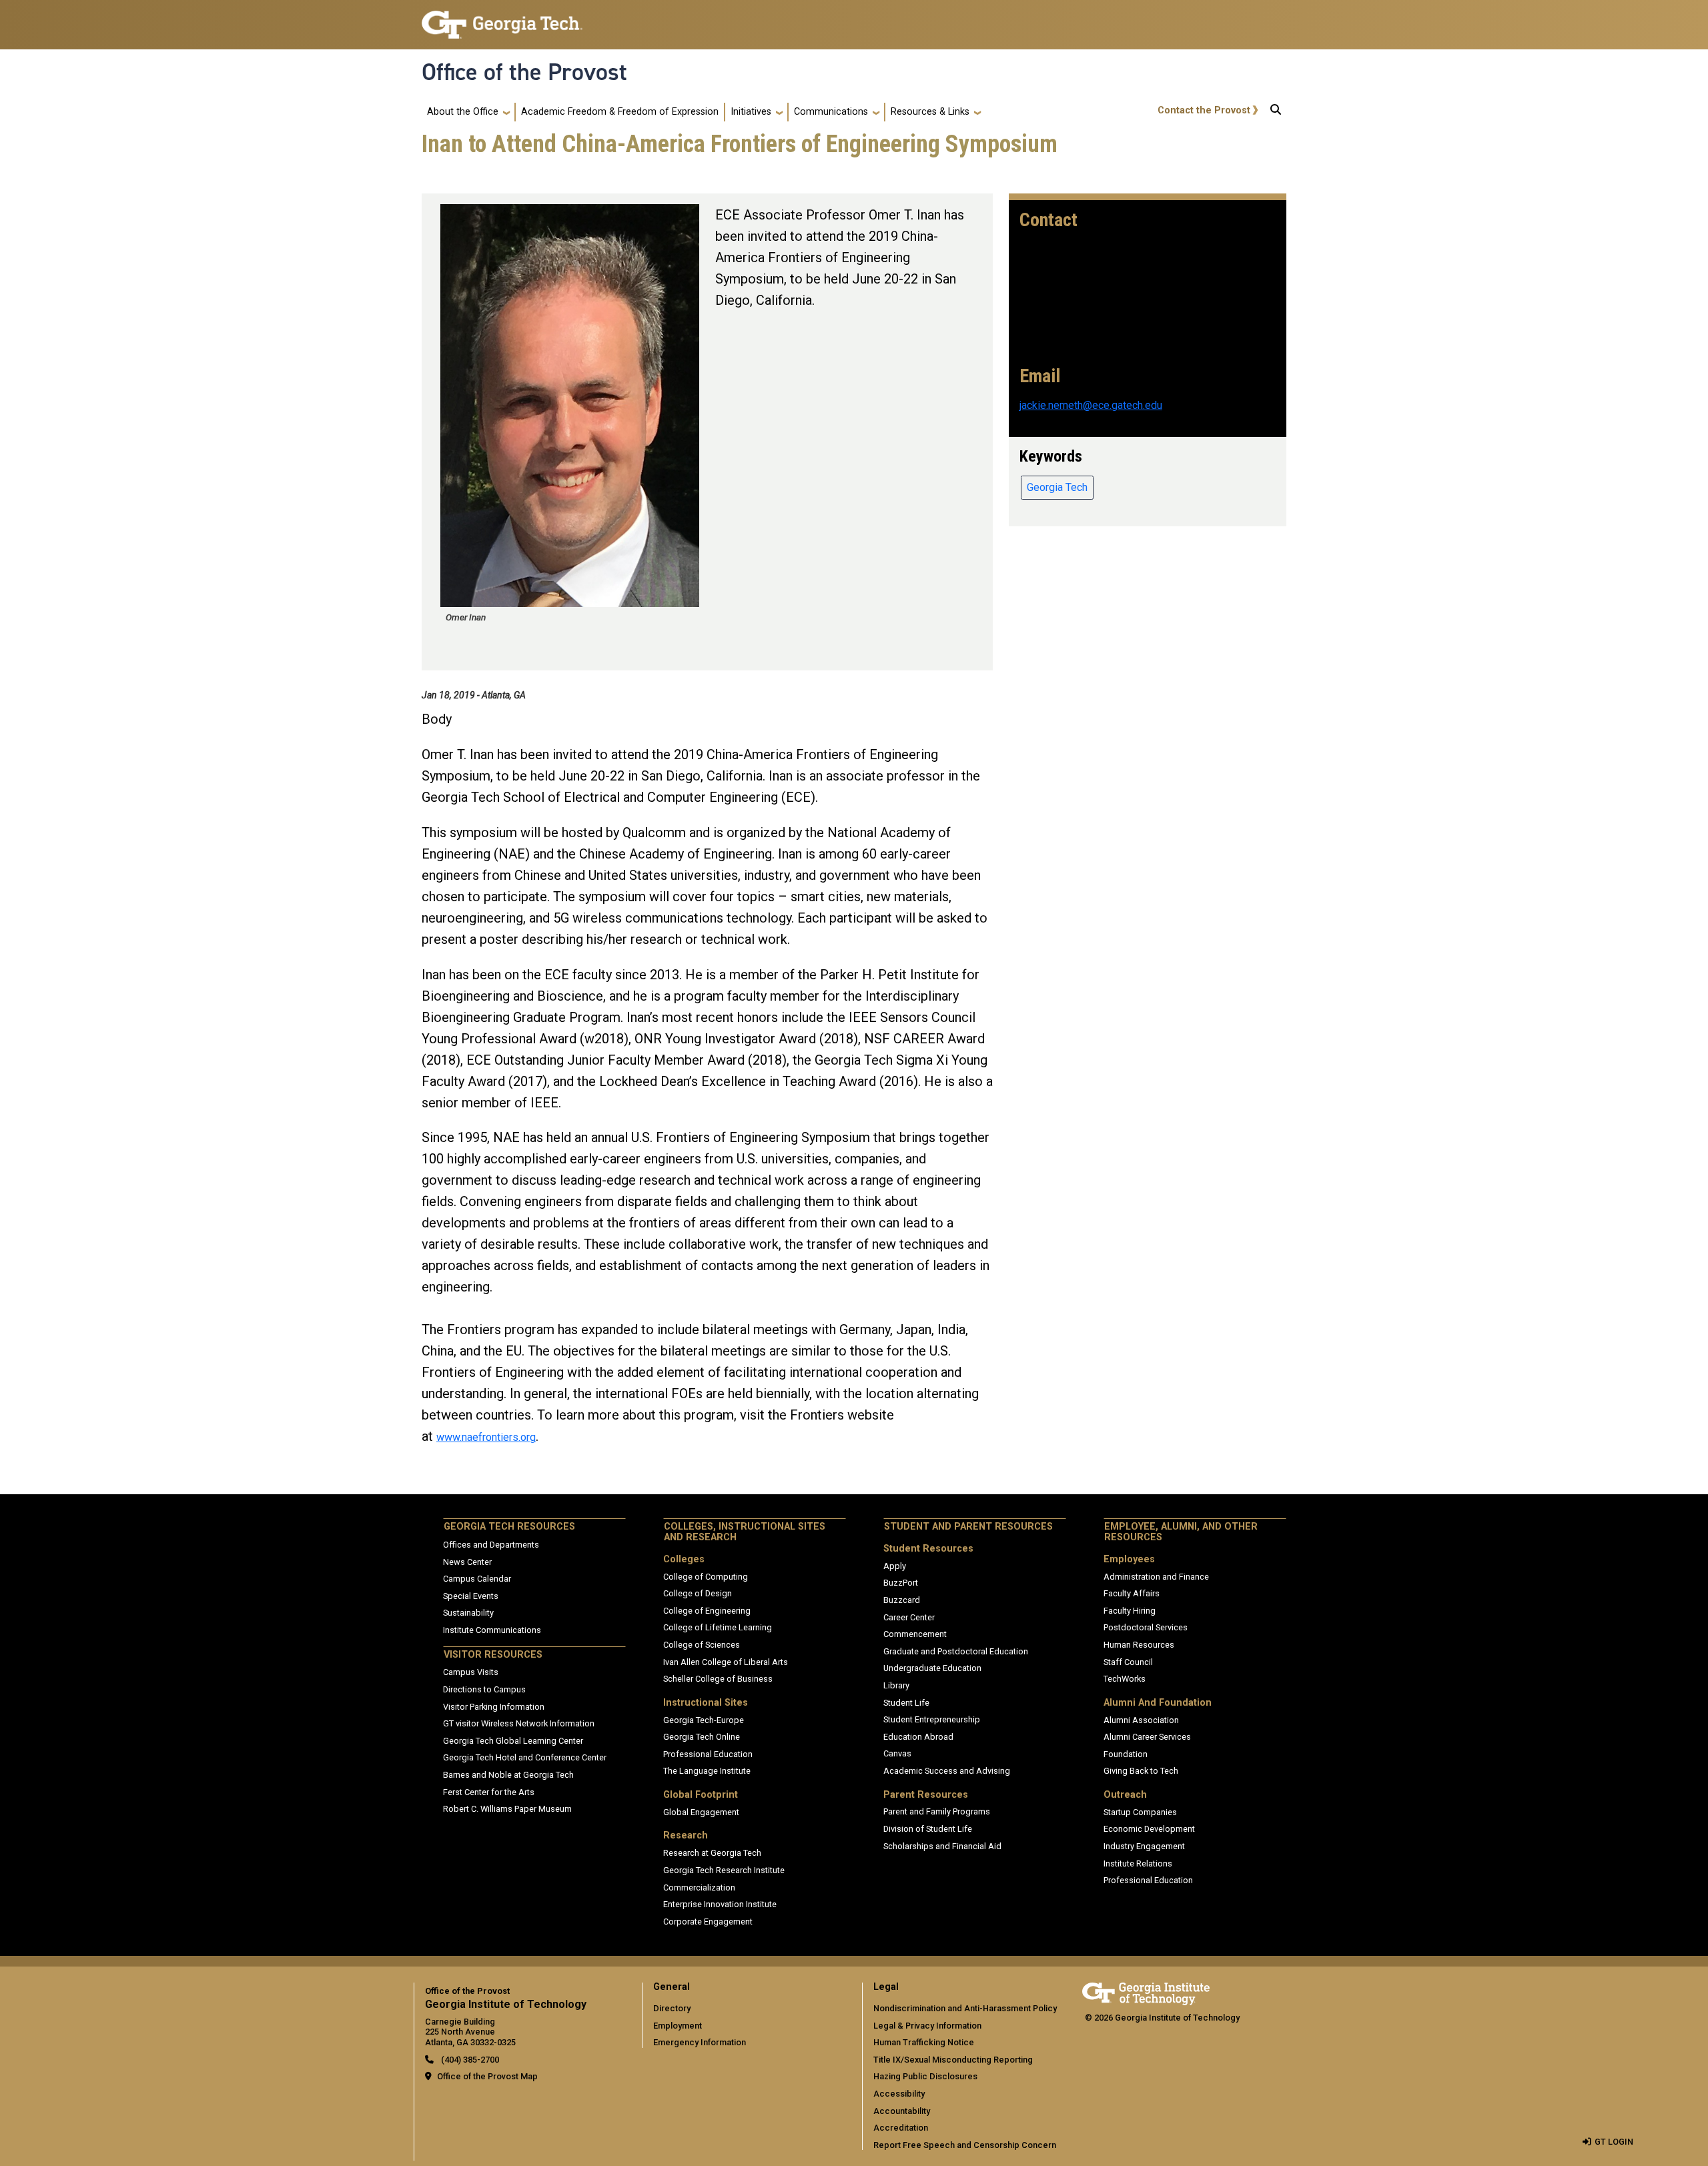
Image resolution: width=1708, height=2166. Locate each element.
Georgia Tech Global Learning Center (513, 1741)
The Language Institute (707, 1771)
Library (896, 1685)
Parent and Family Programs (937, 1811)
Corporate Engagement (708, 1922)
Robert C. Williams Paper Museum (507, 1809)
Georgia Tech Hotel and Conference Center (525, 1757)
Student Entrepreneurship (932, 1719)
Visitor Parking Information (494, 1707)
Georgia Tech (1057, 487)
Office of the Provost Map (487, 2076)
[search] (1276, 112)
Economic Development (1149, 1829)
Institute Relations (1138, 1863)
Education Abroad (918, 1737)
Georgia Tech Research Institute (724, 1870)
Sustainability (468, 1613)
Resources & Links (930, 112)
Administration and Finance (1156, 1577)
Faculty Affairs (1132, 1593)
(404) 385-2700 (469, 2060)
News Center (467, 1562)
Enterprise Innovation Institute (720, 1904)
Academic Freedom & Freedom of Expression (620, 112)
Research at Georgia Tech (712, 1853)
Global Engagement (701, 1812)
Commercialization (699, 1887)
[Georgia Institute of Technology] (502, 19)
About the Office (463, 112)
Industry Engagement (1144, 1846)
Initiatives (751, 112)
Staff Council (1128, 1662)
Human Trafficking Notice (924, 2042)
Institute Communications (492, 1630)
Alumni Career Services (1147, 1737)
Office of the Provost (524, 72)
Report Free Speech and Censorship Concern (965, 2145)
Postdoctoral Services (1146, 1627)
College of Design (698, 1593)
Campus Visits (471, 1672)
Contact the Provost (1204, 110)
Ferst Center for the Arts (489, 1792)
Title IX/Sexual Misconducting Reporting (953, 2060)
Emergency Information (700, 2042)
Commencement (915, 1634)
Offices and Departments (491, 1545)
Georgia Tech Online (702, 1737)
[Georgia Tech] (1146, 1992)
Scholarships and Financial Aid (942, 1846)
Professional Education (708, 1754)
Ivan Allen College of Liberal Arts (726, 1662)
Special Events (471, 1596)
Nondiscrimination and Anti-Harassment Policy (965, 2008)
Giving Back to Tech (1141, 1771)
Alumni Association (1141, 1720)
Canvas (897, 1753)
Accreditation (901, 2128)
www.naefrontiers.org (486, 1437)
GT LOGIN (1614, 2142)
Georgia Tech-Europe (704, 1720)
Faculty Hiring (1130, 1611)
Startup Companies (1140, 1812)
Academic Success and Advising (947, 1771)
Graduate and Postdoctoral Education (956, 1651)
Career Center (909, 1617)
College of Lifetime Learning (718, 1627)
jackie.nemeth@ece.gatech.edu (1091, 405)
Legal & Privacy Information (927, 2026)
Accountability (902, 2111)
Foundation (1126, 1754)
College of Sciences (702, 1645)
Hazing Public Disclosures (925, 2076)
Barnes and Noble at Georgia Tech (508, 1775)
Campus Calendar (477, 1579)
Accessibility (899, 2094)
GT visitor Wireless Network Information (519, 1723)
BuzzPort (901, 1583)
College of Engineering (707, 1611)
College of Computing (706, 1577)
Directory (672, 2008)
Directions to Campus (484, 1689)
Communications (831, 112)
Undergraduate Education (932, 1668)
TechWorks (1125, 1679)
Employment (678, 2026)
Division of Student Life (928, 1829)
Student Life (906, 1703)
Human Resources (1139, 1645)
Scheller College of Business (718, 1679)
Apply (895, 1566)
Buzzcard (902, 1600)
